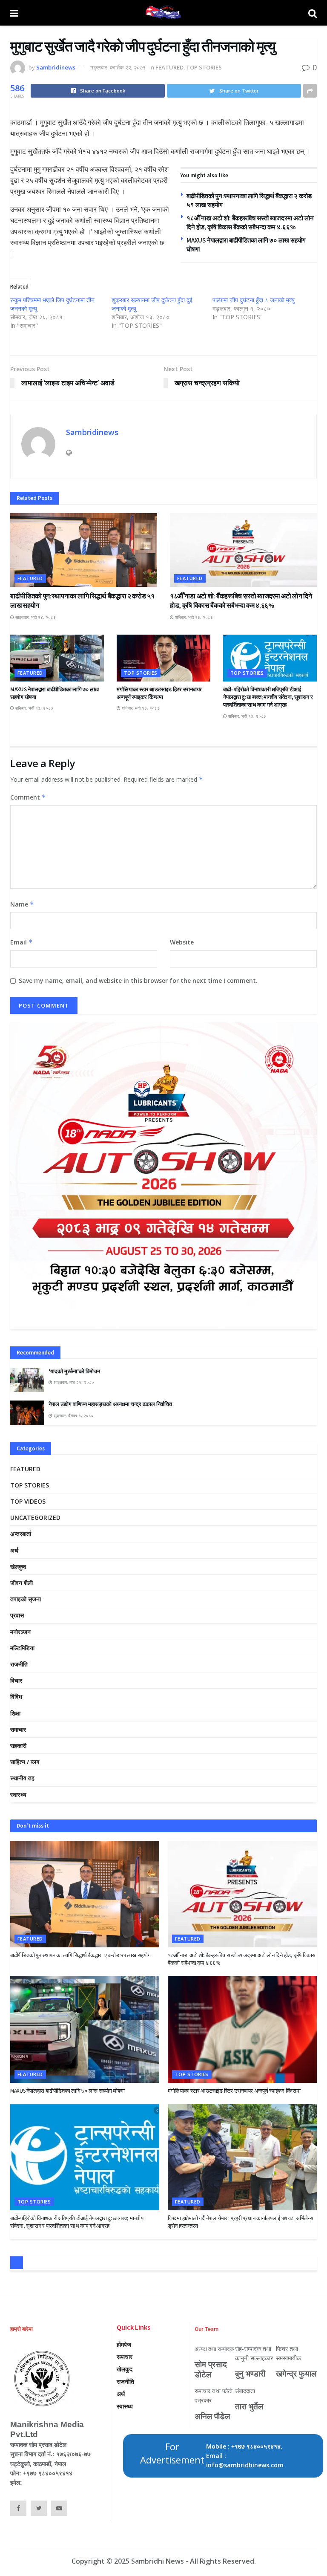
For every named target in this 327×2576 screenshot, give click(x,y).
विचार (16, 1680)
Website (182, 942)
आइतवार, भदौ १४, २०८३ (35, 617)
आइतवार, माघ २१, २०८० (73, 1382)
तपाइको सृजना (26, 1599)
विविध (16, 1697)
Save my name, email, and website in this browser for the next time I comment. (138, 980)
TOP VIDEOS (28, 1501)
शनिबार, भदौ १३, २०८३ (193, 617)
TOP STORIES (204, 67)
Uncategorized (35, 1518)
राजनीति (19, 1664)
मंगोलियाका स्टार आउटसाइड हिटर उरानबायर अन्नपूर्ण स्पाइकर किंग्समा (159, 693)
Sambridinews (56, 67)
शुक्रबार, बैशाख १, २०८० (73, 1415)
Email (22, 942)
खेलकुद (18, 1567)
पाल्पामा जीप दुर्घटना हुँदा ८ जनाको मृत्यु (254, 300)
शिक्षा (15, 1713)
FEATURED (169, 67)
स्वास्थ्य (18, 1795)
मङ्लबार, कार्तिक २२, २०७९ (118, 67)
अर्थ (14, 1550)
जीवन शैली (22, 1583)
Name (22, 904)
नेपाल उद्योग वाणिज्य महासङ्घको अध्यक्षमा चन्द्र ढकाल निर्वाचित (110, 1404)
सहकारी (18, 1746)
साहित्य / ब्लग (25, 1762)
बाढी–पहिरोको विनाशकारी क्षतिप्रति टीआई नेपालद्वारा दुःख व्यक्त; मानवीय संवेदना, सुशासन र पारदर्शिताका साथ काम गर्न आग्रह (268, 697)
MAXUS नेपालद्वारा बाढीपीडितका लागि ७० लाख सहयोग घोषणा (67, 2091)
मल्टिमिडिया (22, 1648)
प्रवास (17, 1615)
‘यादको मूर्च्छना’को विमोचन (74, 1371)
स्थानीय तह (22, 1778)
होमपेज (124, 2344)
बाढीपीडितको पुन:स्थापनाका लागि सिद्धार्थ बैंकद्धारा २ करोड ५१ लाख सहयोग (80, 1955)
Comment (28, 797)
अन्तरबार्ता (21, 1534)
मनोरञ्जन (20, 1632)
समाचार (18, 1729)
